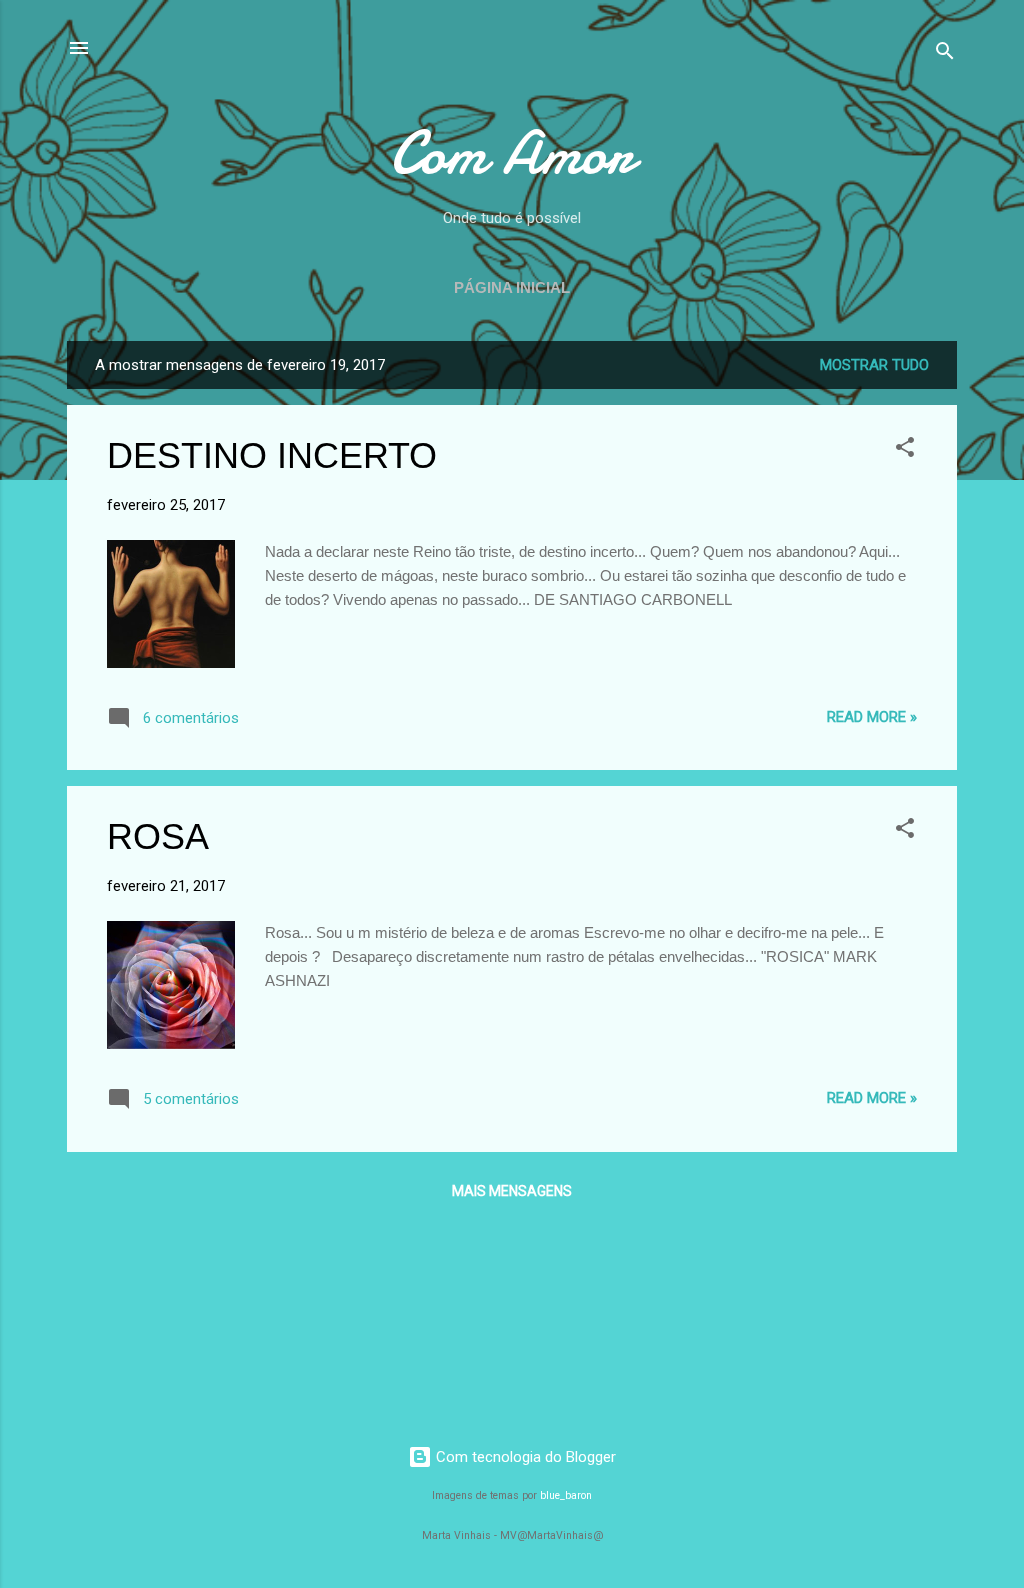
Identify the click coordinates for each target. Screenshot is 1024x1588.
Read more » (872, 717)
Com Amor (512, 153)
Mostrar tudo (874, 365)
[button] (905, 450)
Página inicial (512, 287)
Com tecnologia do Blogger (524, 1457)
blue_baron (566, 1495)
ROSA (158, 836)
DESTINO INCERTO (272, 455)
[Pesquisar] (945, 54)
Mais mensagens (512, 1191)
